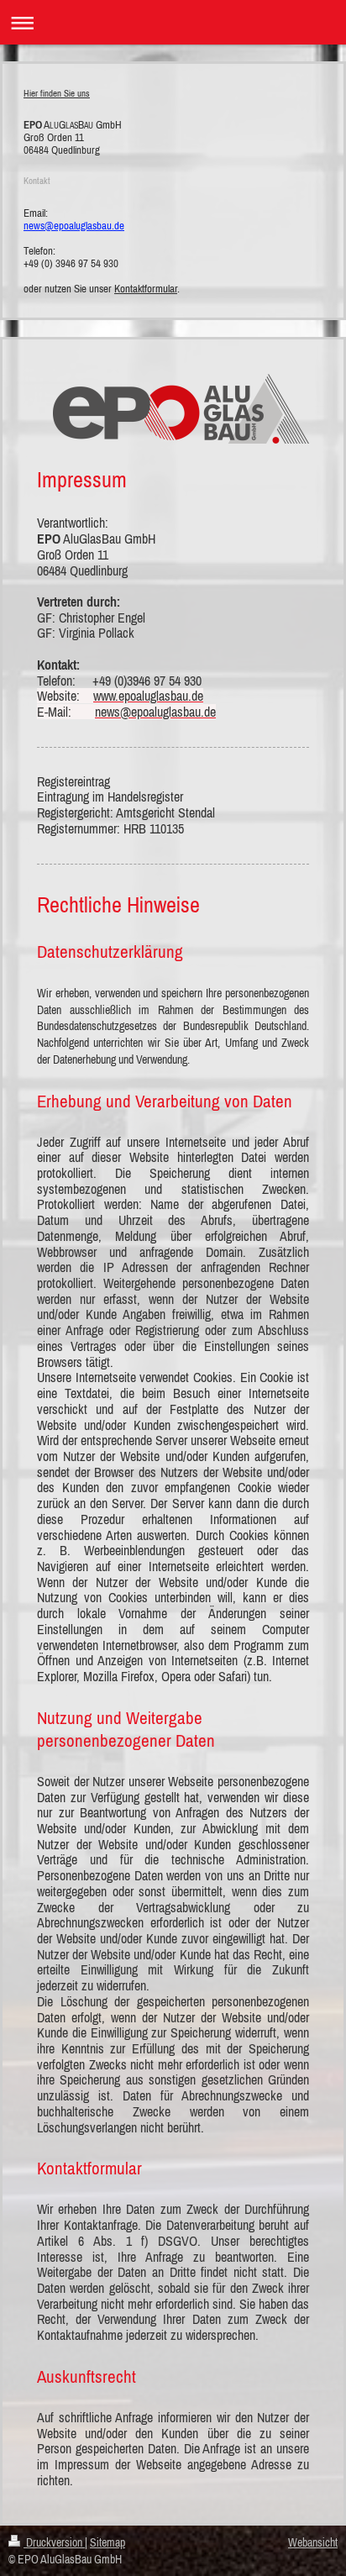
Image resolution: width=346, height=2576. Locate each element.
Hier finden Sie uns (57, 93)
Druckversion (54, 2542)
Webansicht (313, 2542)
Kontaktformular (146, 289)
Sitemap (107, 2542)
